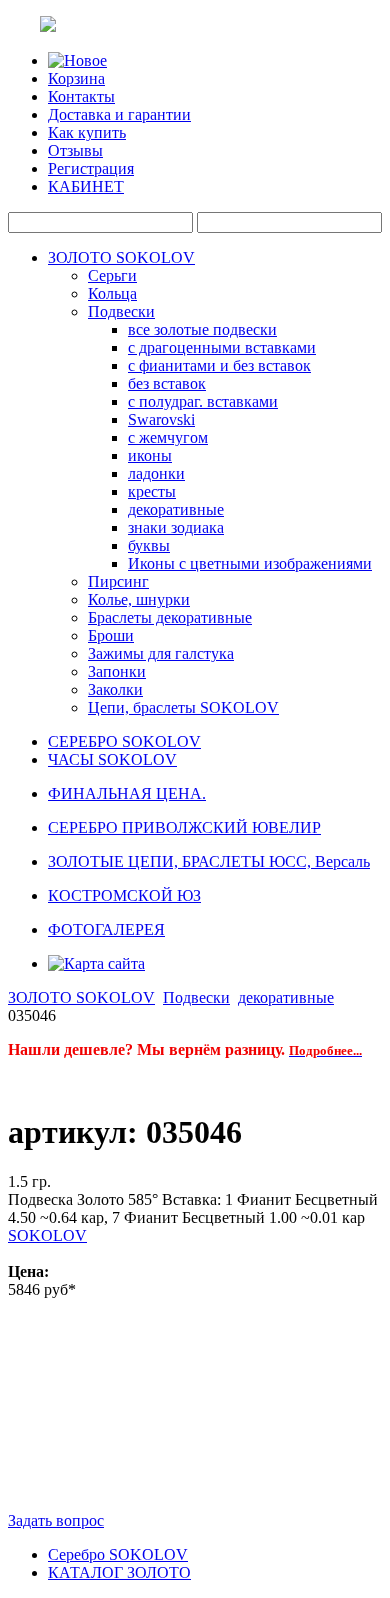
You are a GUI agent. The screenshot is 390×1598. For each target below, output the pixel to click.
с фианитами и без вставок (219, 365)
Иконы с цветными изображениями (250, 563)
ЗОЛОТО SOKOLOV (121, 257)
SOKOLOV (47, 1235)
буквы (149, 545)
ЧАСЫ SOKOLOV (112, 759)
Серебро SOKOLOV (118, 1554)
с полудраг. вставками (203, 401)
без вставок (167, 383)
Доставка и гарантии (119, 114)
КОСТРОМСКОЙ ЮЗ (124, 895)
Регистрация (91, 168)
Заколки (115, 689)
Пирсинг (118, 581)
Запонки (117, 671)
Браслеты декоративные (170, 617)
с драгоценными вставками (222, 347)
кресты (152, 491)
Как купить (87, 132)
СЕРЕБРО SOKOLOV (124, 741)
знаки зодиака (176, 527)
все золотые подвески (202, 329)
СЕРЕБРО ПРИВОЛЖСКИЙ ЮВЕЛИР (184, 827)
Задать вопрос (56, 1520)
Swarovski (161, 419)
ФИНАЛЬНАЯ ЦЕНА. (127, 793)
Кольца (112, 293)
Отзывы (75, 150)
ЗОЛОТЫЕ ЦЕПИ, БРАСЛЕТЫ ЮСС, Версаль (209, 861)
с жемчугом (168, 437)
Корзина (76, 78)
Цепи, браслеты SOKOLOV (183, 707)
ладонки (156, 473)
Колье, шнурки (139, 599)
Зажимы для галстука (161, 653)
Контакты (81, 96)
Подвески (121, 311)
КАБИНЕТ (86, 186)
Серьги (112, 275)
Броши (111, 635)
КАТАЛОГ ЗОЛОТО (119, 1572)
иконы (150, 455)
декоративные (176, 509)
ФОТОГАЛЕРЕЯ (106, 929)
